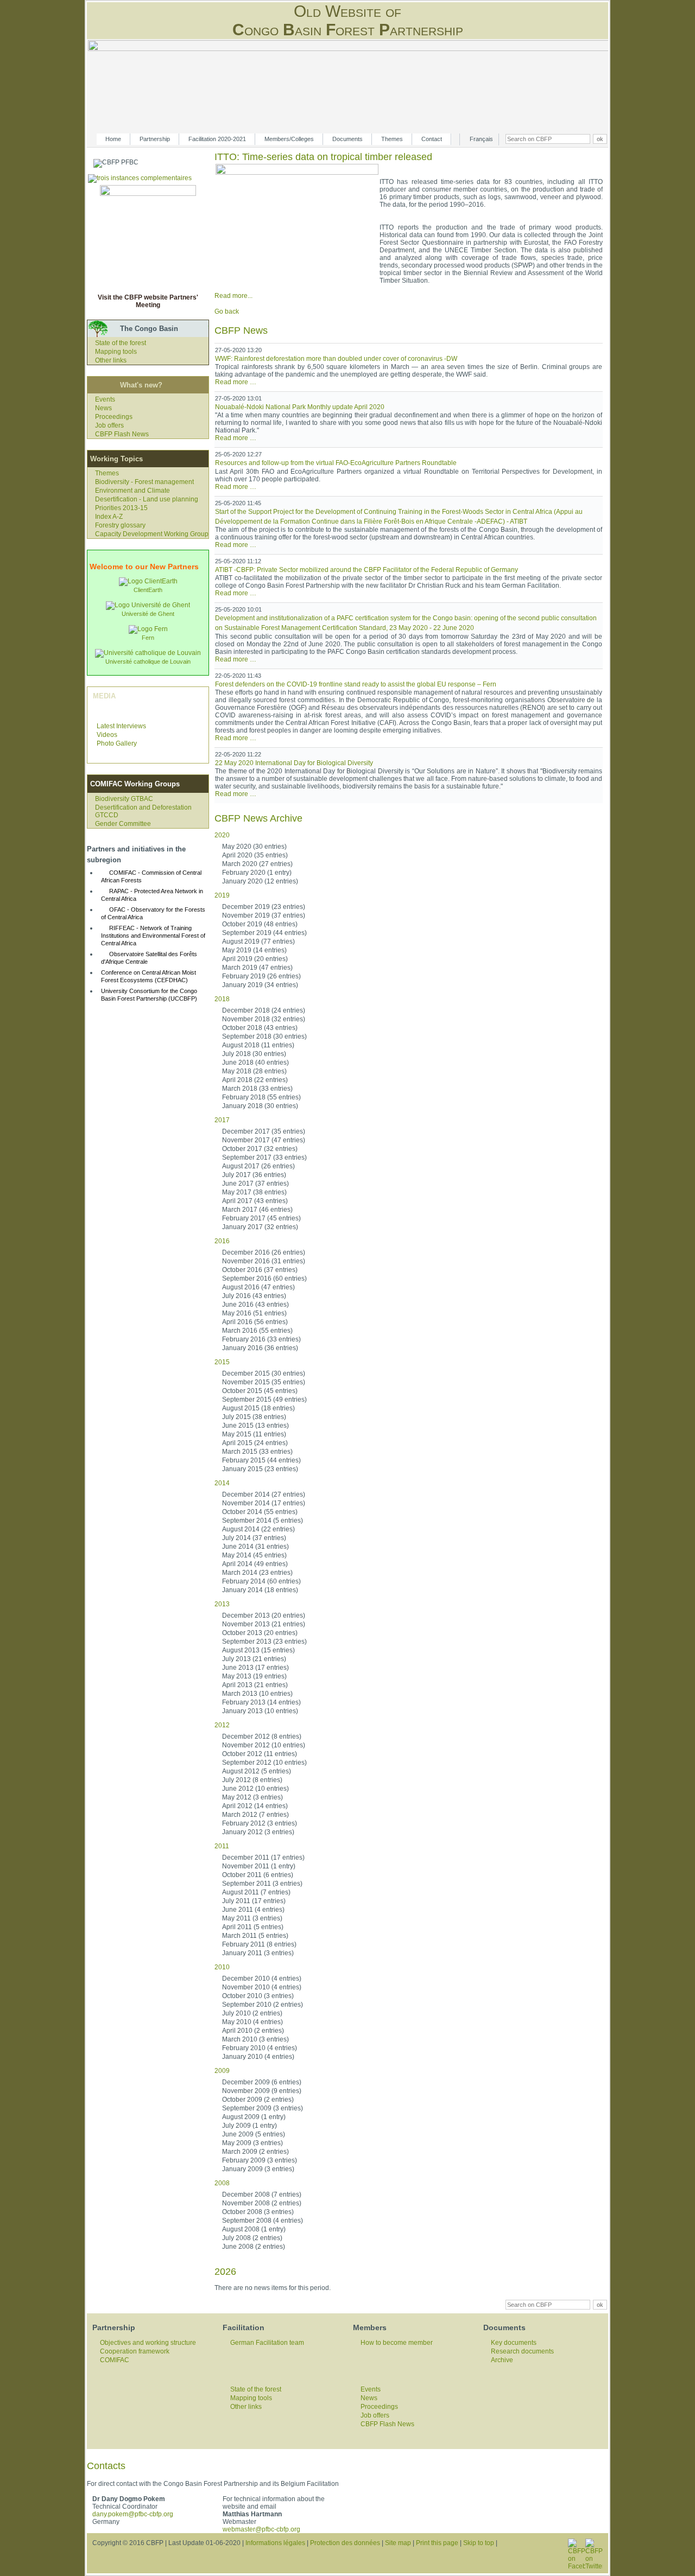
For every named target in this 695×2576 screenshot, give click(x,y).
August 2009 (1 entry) (254, 2117)
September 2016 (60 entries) (264, 1279)
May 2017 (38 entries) (254, 1192)
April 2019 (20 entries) (255, 959)
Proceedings (114, 417)
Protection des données (345, 2543)
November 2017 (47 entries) (264, 1140)
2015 (222, 1362)
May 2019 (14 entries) (254, 950)
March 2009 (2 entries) (255, 2152)
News (103, 408)
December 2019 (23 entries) (264, 907)
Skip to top (479, 2543)
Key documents (514, 2343)
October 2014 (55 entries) (260, 1512)
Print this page (437, 2543)
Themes (392, 139)
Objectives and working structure (148, 2343)
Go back (227, 311)
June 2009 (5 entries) (254, 2134)
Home (113, 139)
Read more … (236, 382)
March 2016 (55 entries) (257, 1331)
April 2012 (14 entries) (255, 1806)
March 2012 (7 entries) (255, 1815)
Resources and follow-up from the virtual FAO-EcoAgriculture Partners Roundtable (336, 463)
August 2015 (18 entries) (258, 1408)
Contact (432, 139)
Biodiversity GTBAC (124, 799)
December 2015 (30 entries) (264, 1373)
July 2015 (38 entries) (254, 1417)
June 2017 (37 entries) (255, 1184)
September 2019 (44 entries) (264, 933)
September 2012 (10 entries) (264, 1763)
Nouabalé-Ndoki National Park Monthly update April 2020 (300, 407)
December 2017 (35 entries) (264, 1131)
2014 (222, 1483)
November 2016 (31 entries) (264, 1261)
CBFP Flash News (122, 434)
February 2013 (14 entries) (261, 1702)
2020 (222, 835)
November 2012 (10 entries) (264, 1745)
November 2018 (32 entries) (264, 1019)
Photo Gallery (117, 743)
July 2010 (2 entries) (252, 2013)
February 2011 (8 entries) (259, 1944)
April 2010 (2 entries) (253, 2031)
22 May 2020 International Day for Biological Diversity (294, 763)
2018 (222, 999)
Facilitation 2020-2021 (217, 139)
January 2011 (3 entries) (258, 1953)
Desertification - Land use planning (147, 499)
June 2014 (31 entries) (255, 1547)
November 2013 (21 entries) (264, 1624)
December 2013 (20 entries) (264, 1615)
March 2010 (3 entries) (255, 2039)
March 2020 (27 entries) (257, 864)
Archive (502, 2360)
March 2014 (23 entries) (257, 1573)
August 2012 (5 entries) (257, 1771)
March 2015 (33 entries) (257, 1452)
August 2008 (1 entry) (254, 2229)
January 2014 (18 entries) (260, 1590)
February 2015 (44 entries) (261, 1460)
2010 (222, 1967)
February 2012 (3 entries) (260, 1823)
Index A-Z (109, 517)
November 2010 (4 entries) (262, 1987)
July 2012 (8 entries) (252, 1780)
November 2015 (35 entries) (264, 1382)
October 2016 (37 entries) (260, 1270)
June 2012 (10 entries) (255, 1789)
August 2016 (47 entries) (258, 1287)
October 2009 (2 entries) (258, 2100)
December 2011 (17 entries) (263, 1858)
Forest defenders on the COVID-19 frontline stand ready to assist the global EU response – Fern (356, 684)
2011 (222, 1846)
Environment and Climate (132, 491)
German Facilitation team (267, 2343)
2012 (222, 1725)
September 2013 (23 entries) (264, 1642)
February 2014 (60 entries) (261, 1581)
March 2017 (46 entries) (257, 1210)
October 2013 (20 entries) (260, 1633)
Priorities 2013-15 (121, 508)
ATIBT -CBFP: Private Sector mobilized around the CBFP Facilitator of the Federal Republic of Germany (367, 570)
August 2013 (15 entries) (258, 1650)
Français (481, 139)
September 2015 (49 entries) (264, 1400)
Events (105, 399)
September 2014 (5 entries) (263, 1521)
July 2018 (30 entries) (254, 1054)
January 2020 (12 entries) (260, 881)
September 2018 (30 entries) (264, 1036)
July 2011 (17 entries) (254, 1901)
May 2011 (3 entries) (252, 1918)
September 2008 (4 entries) (263, 2221)
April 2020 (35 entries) (255, 855)
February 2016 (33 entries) (261, 1339)
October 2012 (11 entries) (260, 1754)
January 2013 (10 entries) (260, 1711)
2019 (222, 895)
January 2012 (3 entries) (258, 1832)
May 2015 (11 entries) (254, 1434)
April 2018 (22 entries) (255, 1080)
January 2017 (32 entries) (260, 1227)
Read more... (233, 296)
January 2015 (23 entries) (260, 1469)
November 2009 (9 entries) (262, 2091)
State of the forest (121, 343)
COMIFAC (115, 2360)
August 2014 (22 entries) (258, 1529)
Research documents (522, 2351)
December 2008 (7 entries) (262, 2195)
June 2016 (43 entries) (255, 1305)
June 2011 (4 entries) (253, 1910)
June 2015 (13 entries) (255, 1426)
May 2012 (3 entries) (252, 1797)
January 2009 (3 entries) (258, 2169)
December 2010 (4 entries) (262, 1979)
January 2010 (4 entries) (258, 2057)
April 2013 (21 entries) (255, 1685)
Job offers (109, 425)
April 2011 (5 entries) (253, 1927)
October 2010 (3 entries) (258, 1996)
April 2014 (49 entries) (255, 1564)
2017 (222, 1120)
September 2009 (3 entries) (263, 2108)
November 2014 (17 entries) (264, 1503)
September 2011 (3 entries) (262, 1884)
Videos (107, 735)
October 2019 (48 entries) (260, 924)
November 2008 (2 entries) (262, 2203)
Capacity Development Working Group (152, 534)
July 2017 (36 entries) (254, 1175)
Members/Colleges (289, 139)
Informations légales (275, 2543)
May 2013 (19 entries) (254, 1676)
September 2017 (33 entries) (264, 1157)
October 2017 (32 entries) (260, 1149)
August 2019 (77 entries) (258, 942)
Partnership (155, 139)
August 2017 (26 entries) (258, 1166)
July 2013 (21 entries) (254, 1659)
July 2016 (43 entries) (254, 1296)
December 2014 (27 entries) (264, 1494)
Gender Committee (123, 824)
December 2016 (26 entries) (264, 1252)
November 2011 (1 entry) (259, 1866)
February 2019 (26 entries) (261, 976)
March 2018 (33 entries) (257, 1089)
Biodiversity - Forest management (144, 482)
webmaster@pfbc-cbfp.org (261, 2529)
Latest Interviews (121, 726)
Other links (111, 360)
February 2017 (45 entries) (261, 1218)
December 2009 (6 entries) (262, 2082)
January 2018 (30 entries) (260, 1106)
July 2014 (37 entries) (254, 1538)
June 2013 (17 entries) (255, 1668)
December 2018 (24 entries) (264, 1010)
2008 (222, 2183)
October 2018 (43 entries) (260, 1028)
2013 (222, 1604)
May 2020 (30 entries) (254, 847)
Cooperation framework (135, 2351)
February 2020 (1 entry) (257, 873)
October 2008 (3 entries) (258, 2212)
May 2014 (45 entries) (254, 1555)
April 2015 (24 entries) (255, 1443)
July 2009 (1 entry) (249, 2126)
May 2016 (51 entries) (254, 1313)
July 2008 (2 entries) (252, 2238)
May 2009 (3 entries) (252, 2143)
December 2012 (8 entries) (262, 1737)
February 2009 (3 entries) (260, 2160)
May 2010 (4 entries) (252, 2022)
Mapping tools (116, 352)
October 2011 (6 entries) (258, 1875)
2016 (222, 1241)
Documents (347, 139)
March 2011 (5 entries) (255, 1936)
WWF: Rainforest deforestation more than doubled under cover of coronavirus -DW (336, 359)
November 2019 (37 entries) (264, 915)
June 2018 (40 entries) (255, 1063)
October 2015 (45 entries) (260, 1391)
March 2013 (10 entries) (257, 1694)
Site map (398, 2543)
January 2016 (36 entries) (260, 1348)
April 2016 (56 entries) (255, 1322)
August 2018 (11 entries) (258, 1045)
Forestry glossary (120, 525)
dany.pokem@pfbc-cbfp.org (133, 2514)
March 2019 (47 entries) (257, 968)
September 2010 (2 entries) (263, 2005)
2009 (222, 2071)
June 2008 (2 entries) (254, 2247)
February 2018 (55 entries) (261, 1097)
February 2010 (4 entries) (260, 2048)
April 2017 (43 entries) (255, 1201)
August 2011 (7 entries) (256, 1892)
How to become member (397, 2343)
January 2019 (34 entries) (260, 985)
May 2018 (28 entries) (254, 1071)
